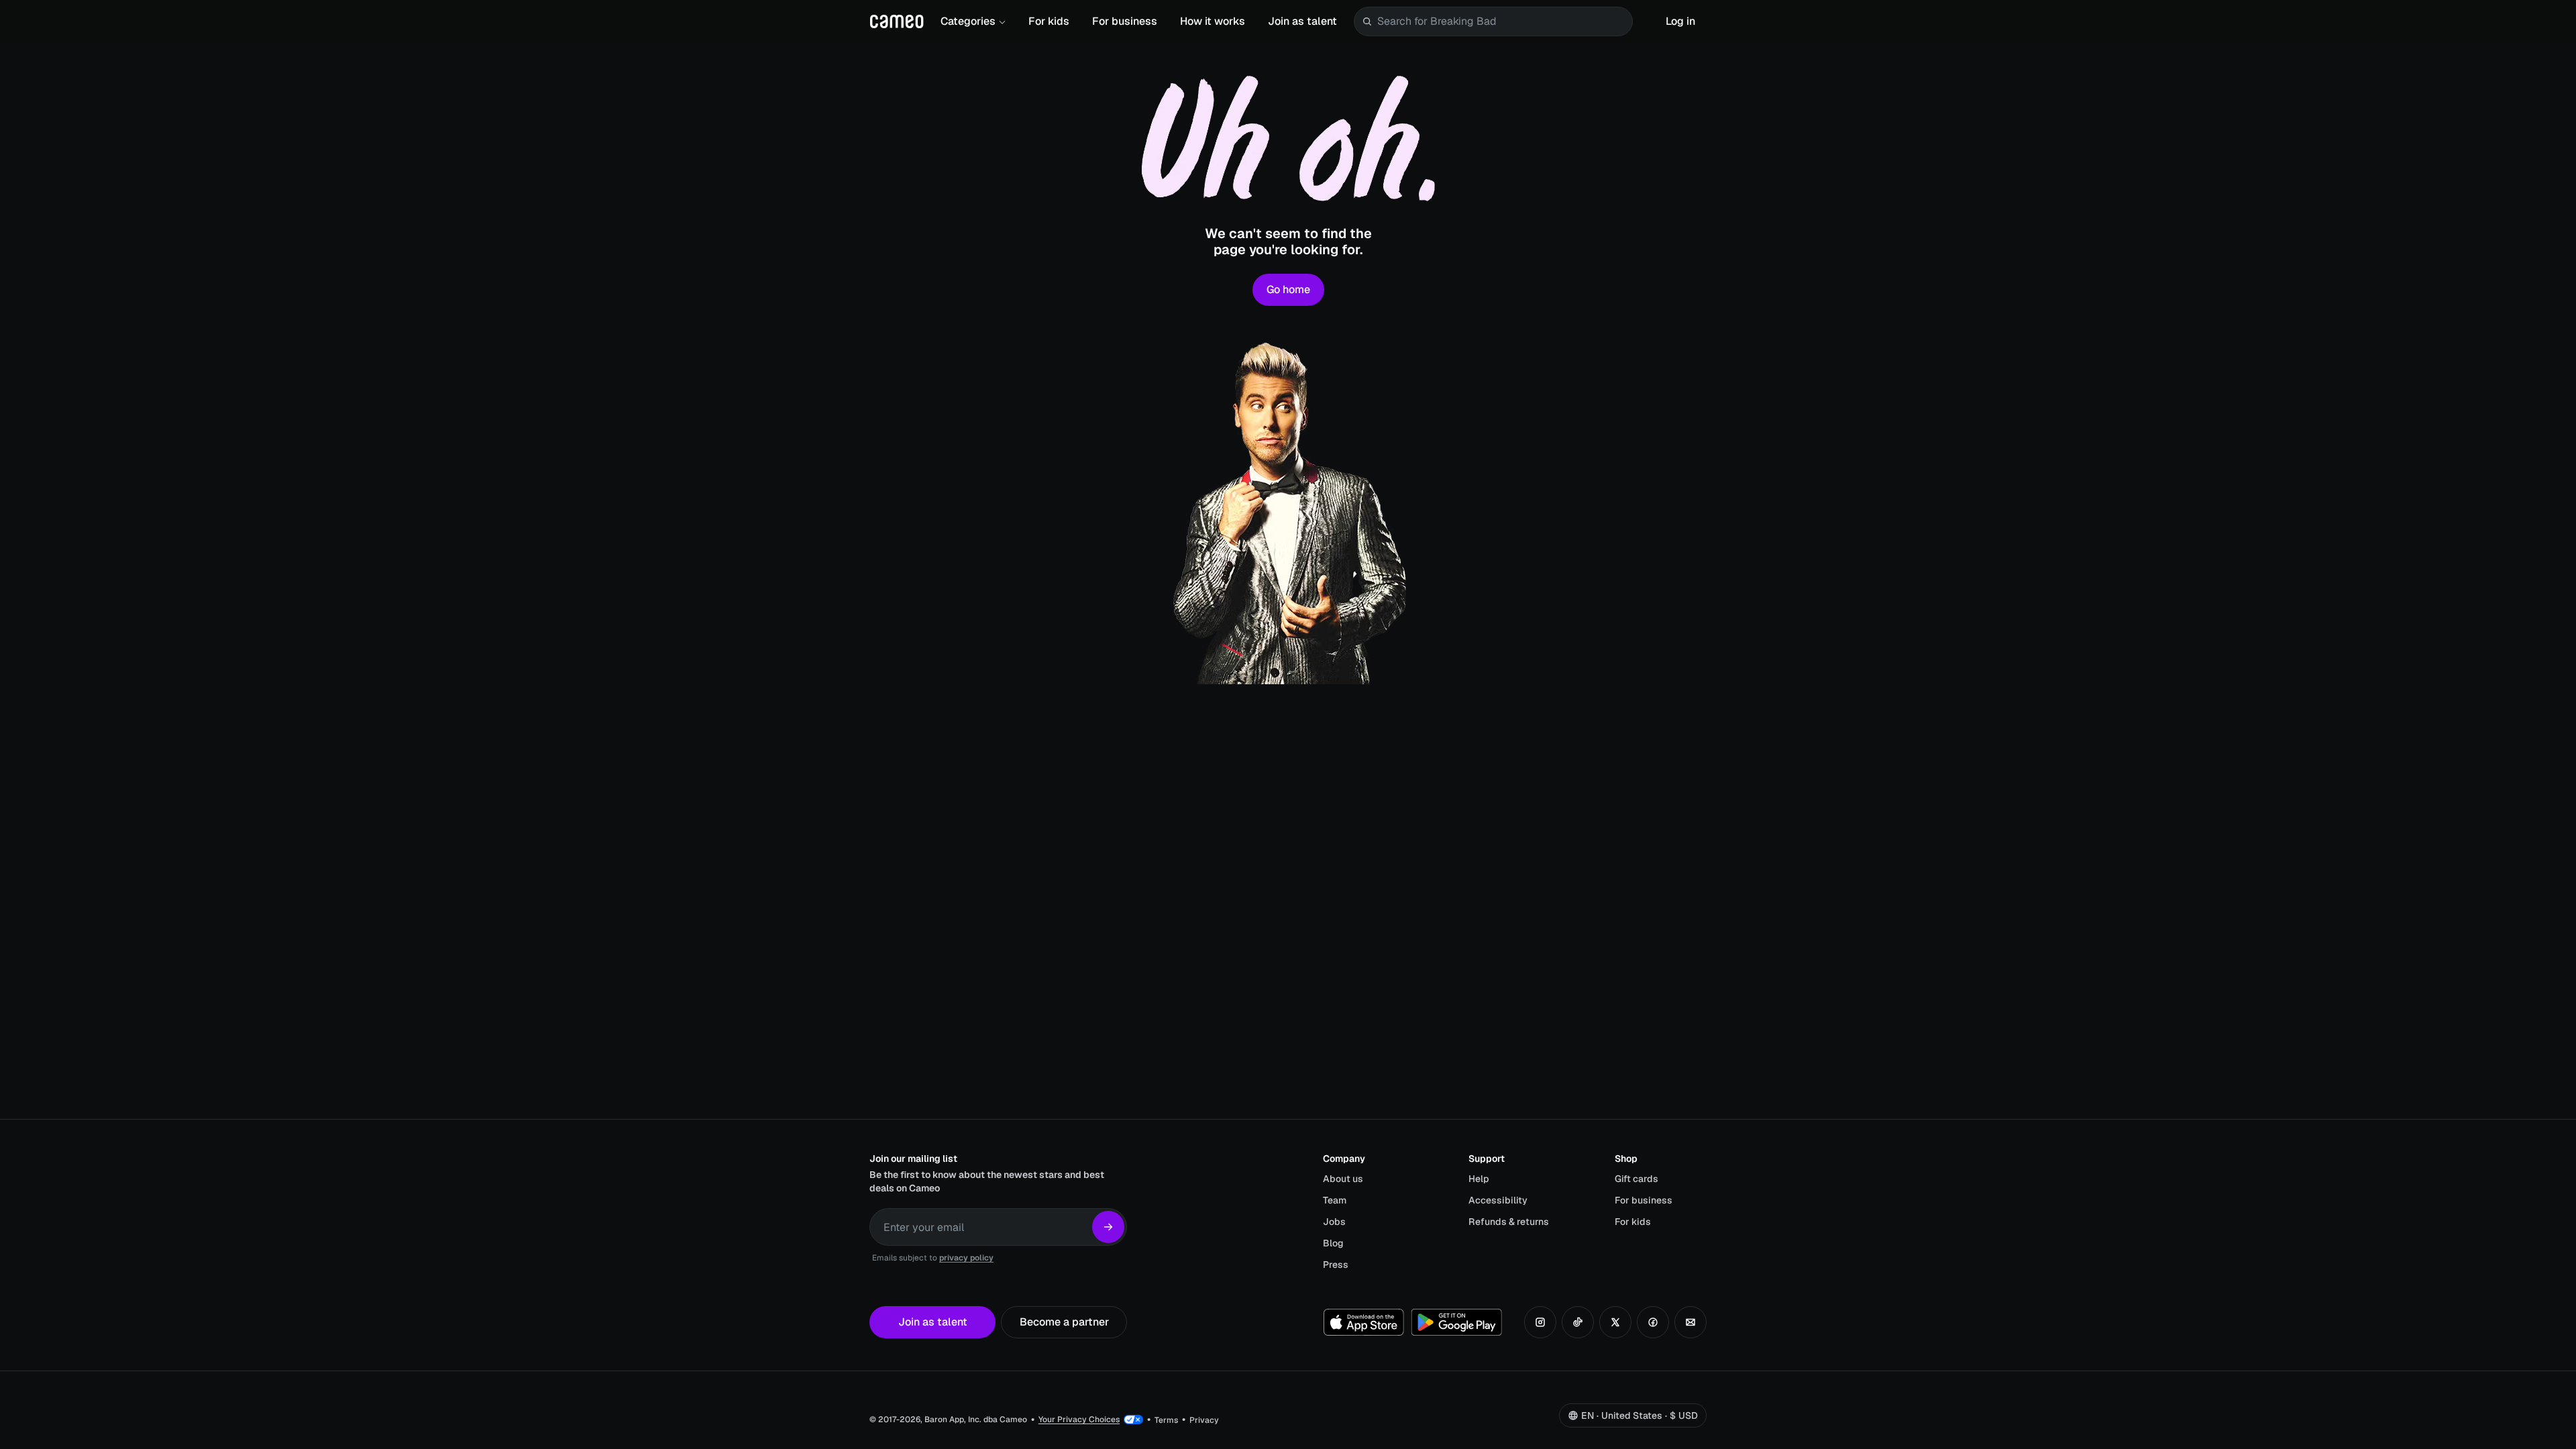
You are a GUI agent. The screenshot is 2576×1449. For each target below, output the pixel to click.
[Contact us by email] (1690, 1322)
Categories (968, 21)
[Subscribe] (1108, 1227)
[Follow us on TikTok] (1578, 1322)
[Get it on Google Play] (1456, 1322)
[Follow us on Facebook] (1653, 1322)
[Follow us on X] (1615, 1322)
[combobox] (1502, 21)
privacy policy (966, 1258)
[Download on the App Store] (1364, 1322)
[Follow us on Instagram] (1540, 1322)
